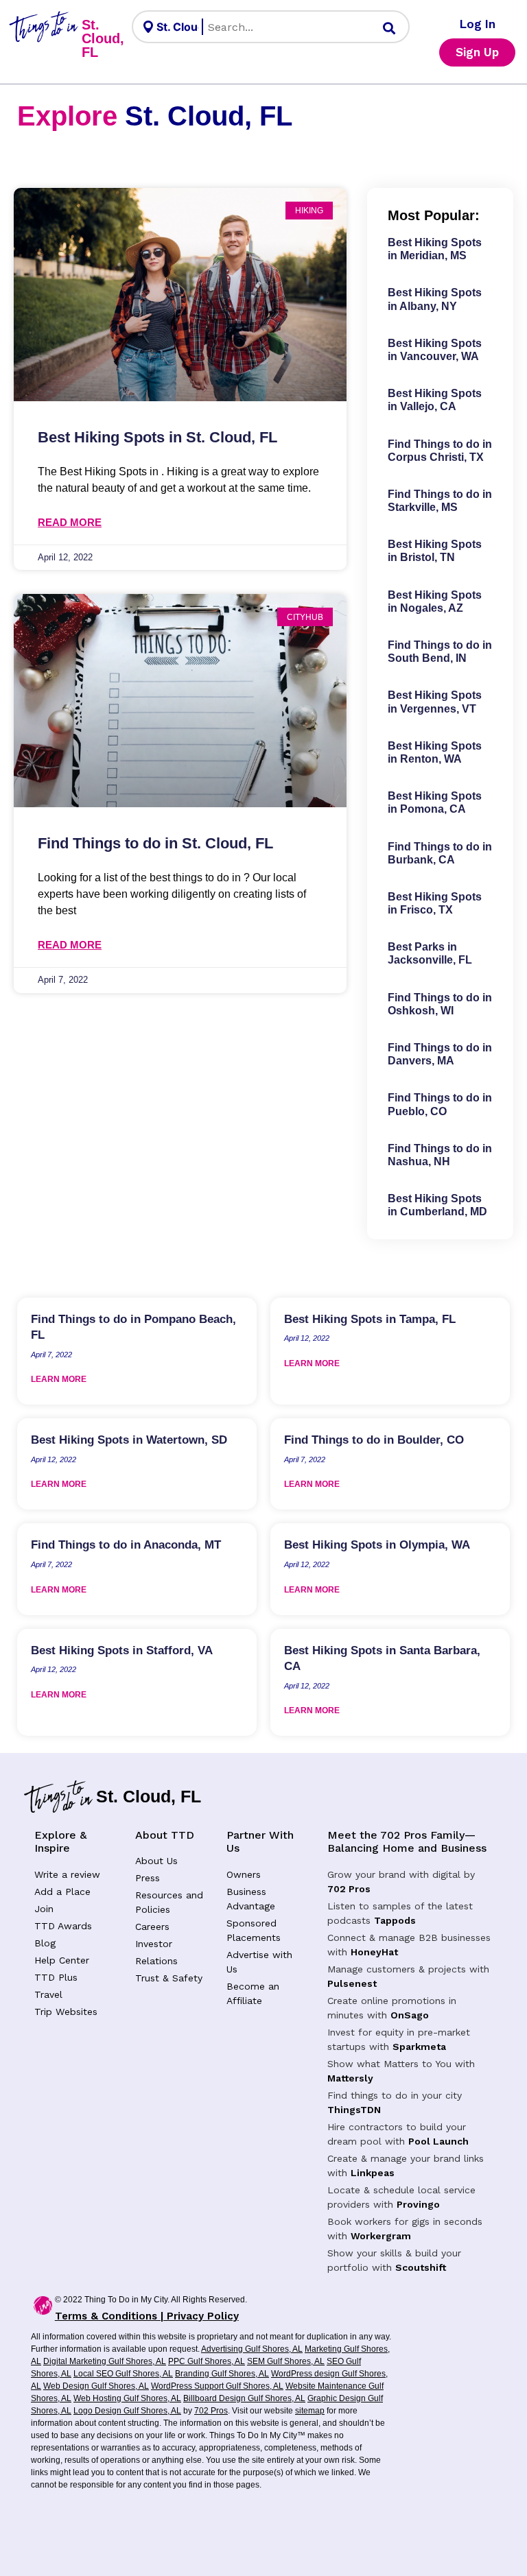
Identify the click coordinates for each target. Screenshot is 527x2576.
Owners (244, 1874)
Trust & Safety (169, 1978)
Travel (48, 1994)
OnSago (410, 2015)
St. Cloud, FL (103, 38)
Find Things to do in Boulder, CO (374, 1440)
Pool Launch (438, 2141)
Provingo (418, 2204)
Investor (154, 1944)
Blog (45, 1943)
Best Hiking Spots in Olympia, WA (377, 1545)
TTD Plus (56, 1977)
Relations (156, 1961)
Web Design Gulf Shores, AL (96, 2386)
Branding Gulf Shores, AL (222, 2374)
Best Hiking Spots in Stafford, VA (122, 1650)
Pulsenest (352, 1983)
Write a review (67, 1874)
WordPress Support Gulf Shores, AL (217, 2386)
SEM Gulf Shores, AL (286, 2361)
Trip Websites (66, 2012)
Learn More (59, 1379)
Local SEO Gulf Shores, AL (123, 2374)
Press (148, 1878)
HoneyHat (374, 1952)
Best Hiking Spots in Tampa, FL (370, 1319)
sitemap (310, 2411)
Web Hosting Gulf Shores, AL (127, 2398)
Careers (152, 1927)
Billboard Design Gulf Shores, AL (244, 2398)
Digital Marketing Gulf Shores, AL (105, 2361)
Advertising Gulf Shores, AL (252, 2349)
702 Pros (349, 1889)
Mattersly (350, 2078)
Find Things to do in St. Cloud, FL (155, 843)
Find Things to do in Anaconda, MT (126, 1545)
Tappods (395, 1920)
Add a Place (62, 1892)
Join (44, 1909)
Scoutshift (421, 2267)
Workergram (381, 2236)
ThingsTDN (354, 2110)
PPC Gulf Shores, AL (207, 2361)
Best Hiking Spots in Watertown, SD (129, 1440)
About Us (156, 1861)
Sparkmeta (419, 2047)
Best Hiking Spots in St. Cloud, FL (157, 437)
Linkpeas (373, 2173)
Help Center (62, 1960)
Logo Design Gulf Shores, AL (127, 2411)
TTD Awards (63, 1926)
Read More (70, 522)
